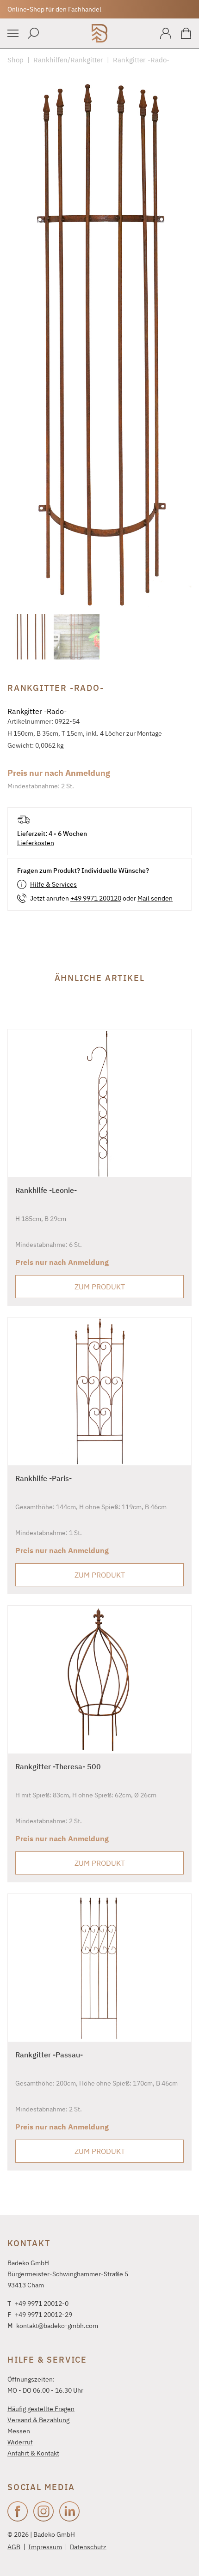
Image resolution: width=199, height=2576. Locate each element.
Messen (19, 2431)
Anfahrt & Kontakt (33, 2453)
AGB (14, 2547)
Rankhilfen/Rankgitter (68, 60)
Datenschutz (88, 2547)
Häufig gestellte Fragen (41, 2409)
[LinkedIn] (69, 2511)
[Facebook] (18, 2511)
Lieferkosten (36, 843)
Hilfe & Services (53, 884)
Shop (16, 60)
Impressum (45, 2547)
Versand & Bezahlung (38, 2420)
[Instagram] (44, 2511)
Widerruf (20, 2442)
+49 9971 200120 (96, 898)
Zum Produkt (100, 1287)
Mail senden (155, 898)
